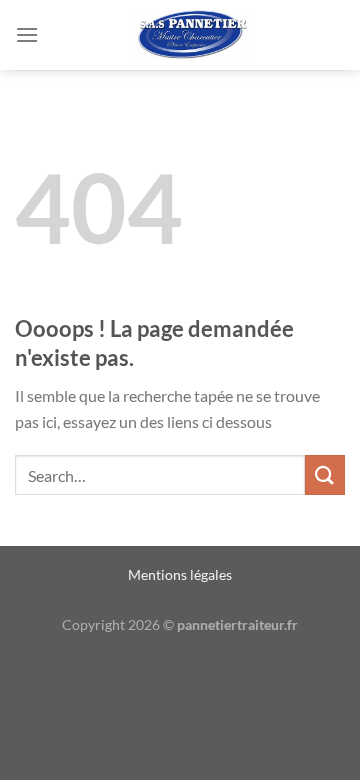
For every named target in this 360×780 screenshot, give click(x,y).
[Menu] (27, 34)
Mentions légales (180, 574)
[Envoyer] (325, 474)
